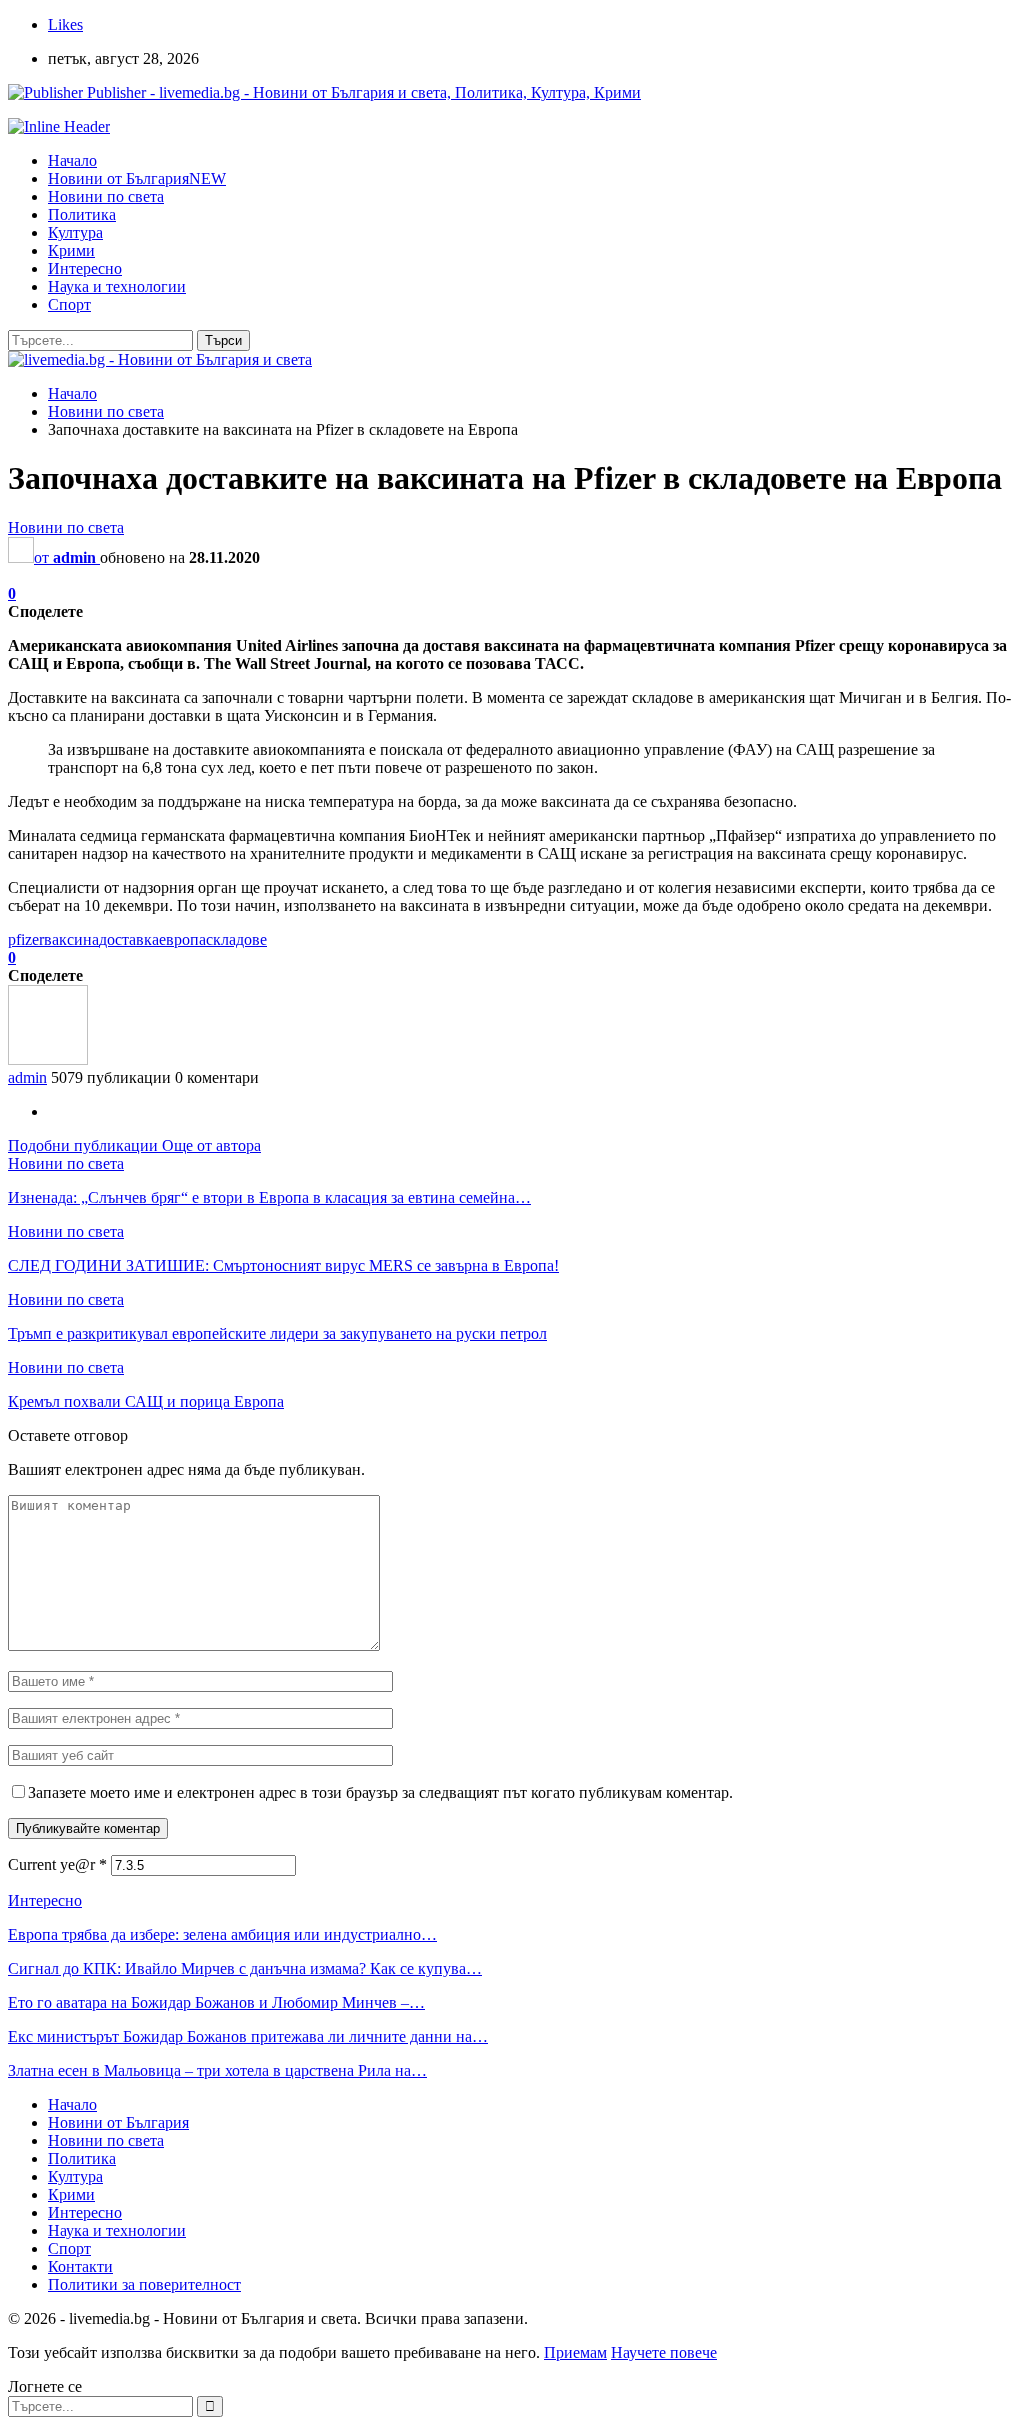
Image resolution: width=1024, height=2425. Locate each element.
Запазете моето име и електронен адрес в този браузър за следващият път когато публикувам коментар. (380, 1792)
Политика (82, 214)
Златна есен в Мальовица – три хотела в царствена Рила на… (217, 2070)
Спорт (69, 304)
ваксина (71, 939)
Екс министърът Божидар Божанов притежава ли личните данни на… (248, 2036)
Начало (72, 160)
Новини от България (137, 178)
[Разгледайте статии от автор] (48, 1059)
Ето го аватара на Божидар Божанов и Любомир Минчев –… (216, 2002)
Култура (75, 232)
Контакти (80, 2266)
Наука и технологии (117, 286)
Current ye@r (57, 1864)
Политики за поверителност (144, 2284)
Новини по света (106, 196)
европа (182, 939)
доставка (129, 939)
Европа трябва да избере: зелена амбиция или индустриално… (222, 1934)
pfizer (26, 939)
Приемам (575, 2352)
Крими (71, 250)
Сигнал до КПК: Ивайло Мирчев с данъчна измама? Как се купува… (245, 1968)
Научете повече (664, 2352)
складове (236, 939)
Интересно (85, 268)
